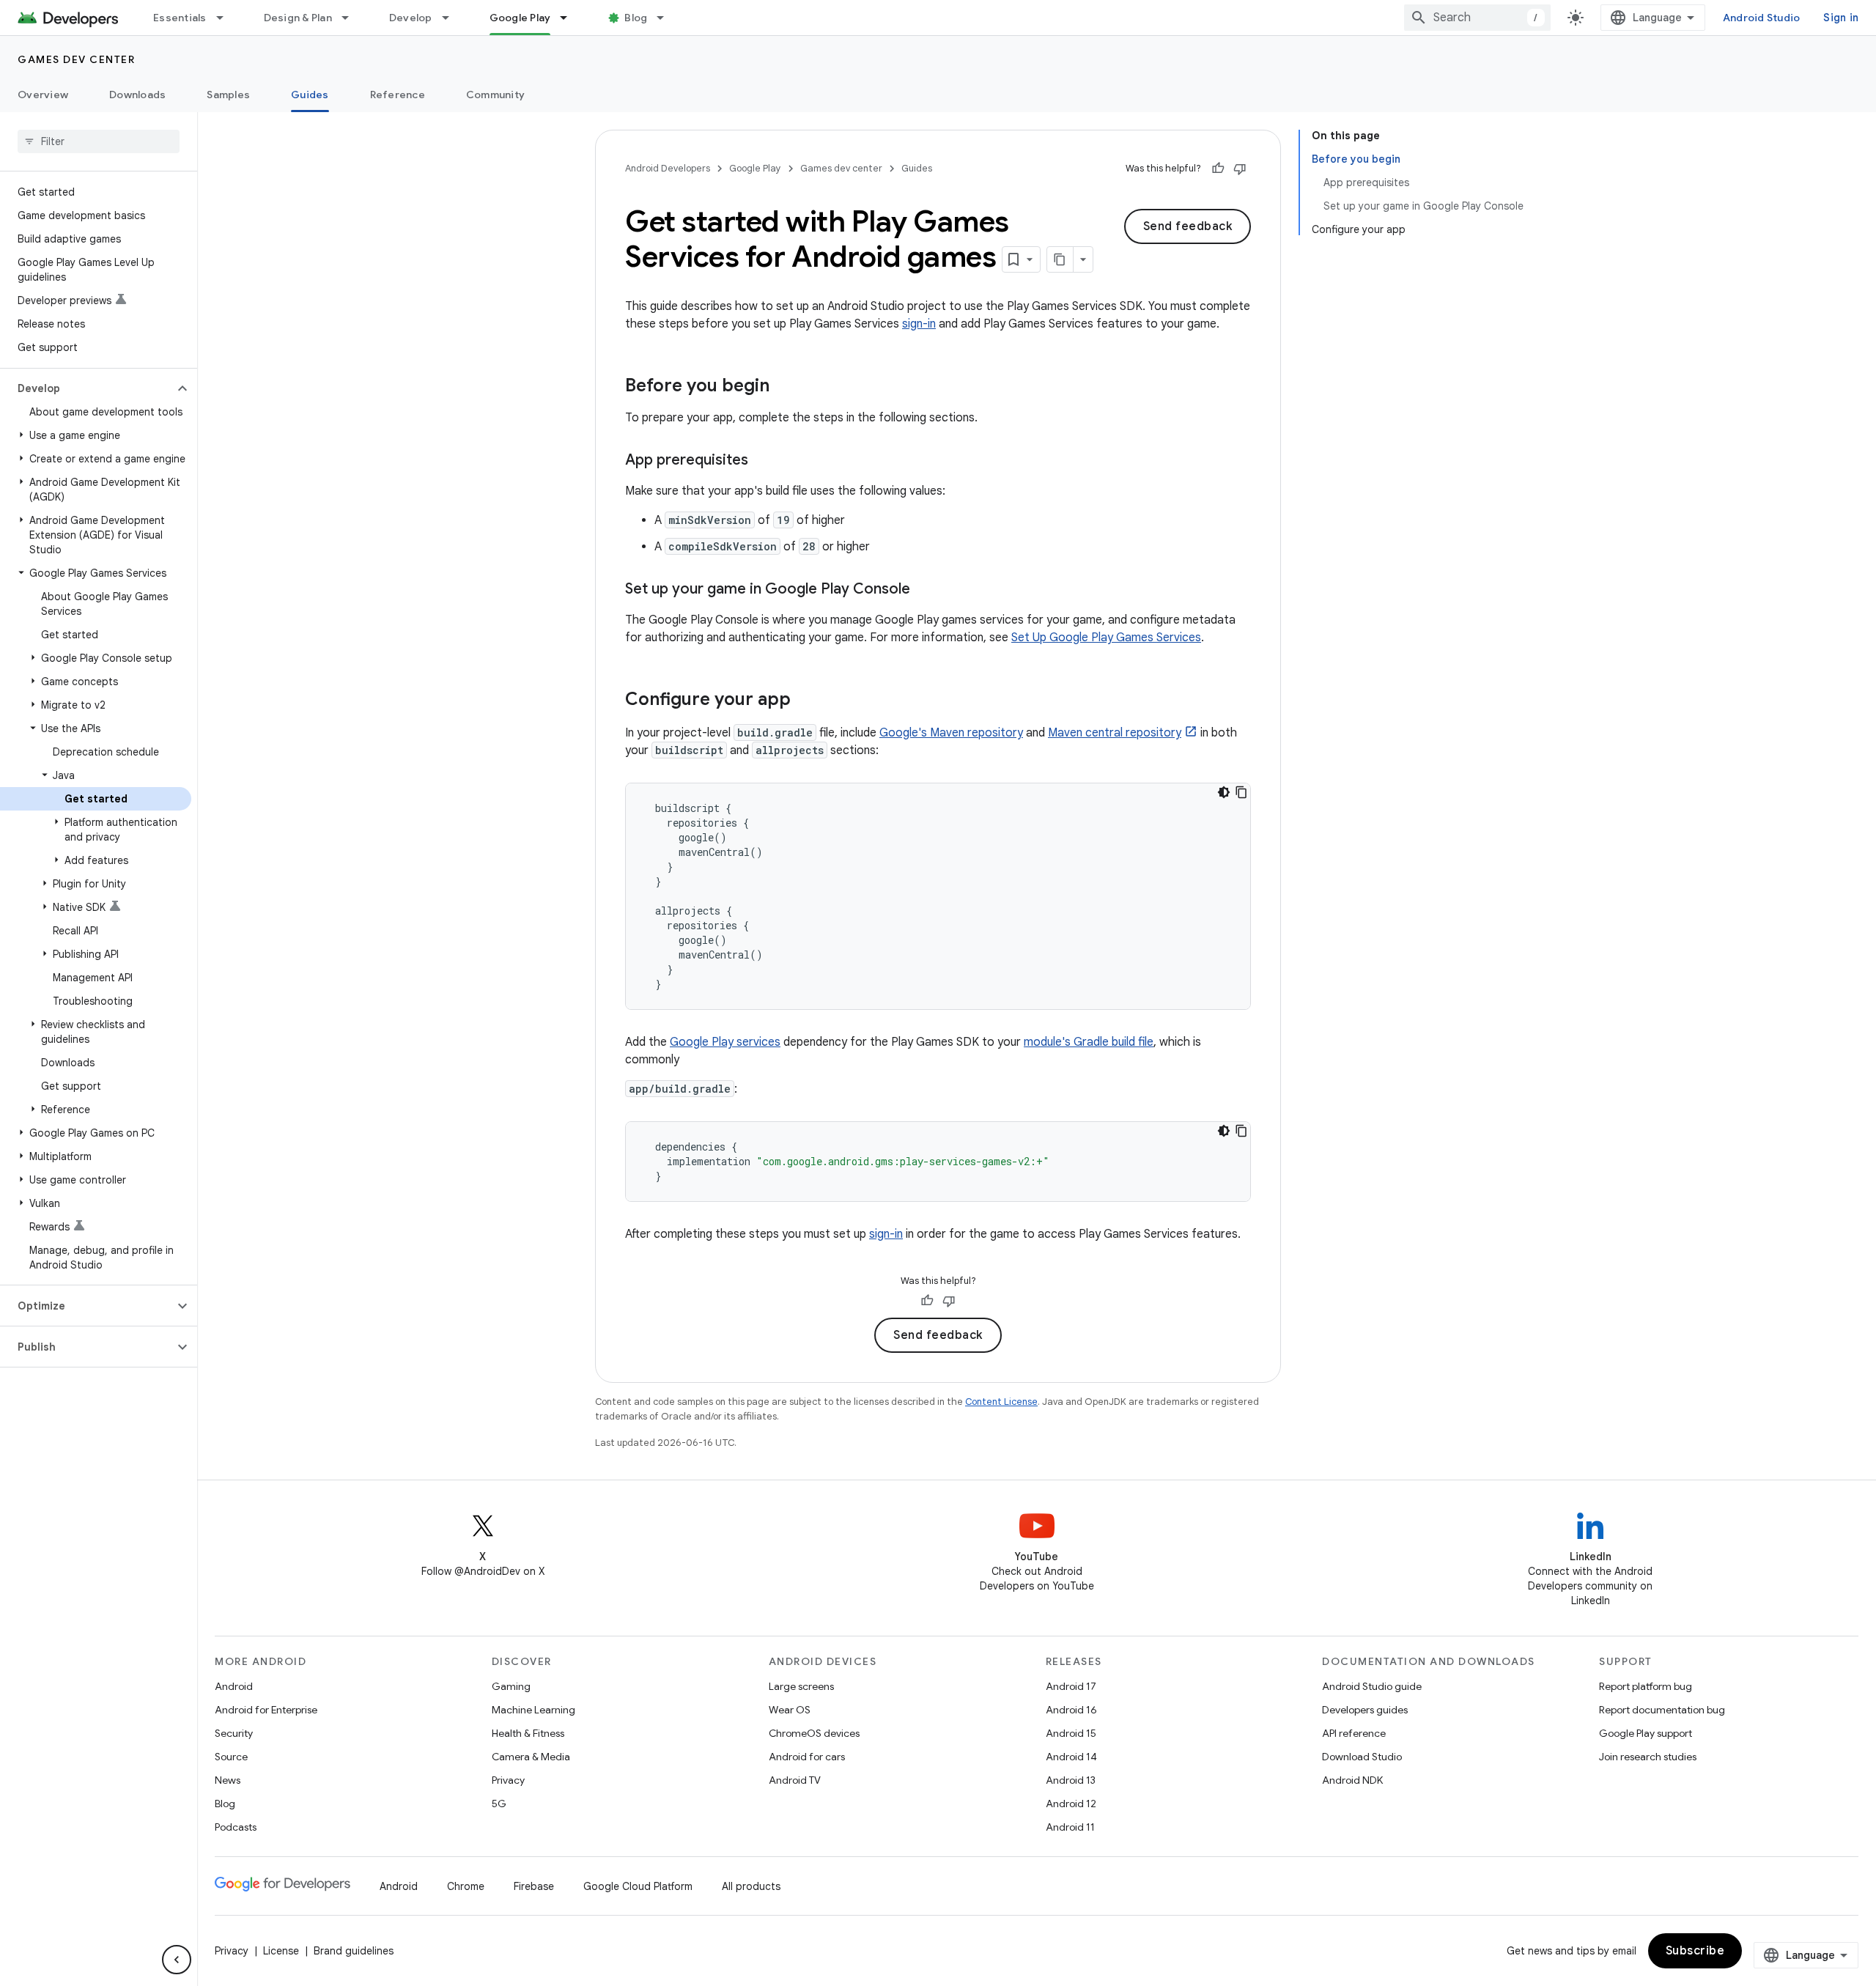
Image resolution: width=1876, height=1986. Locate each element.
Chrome (466, 1886)
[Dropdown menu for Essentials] (226, 18)
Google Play (520, 18)
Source (231, 1757)
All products (751, 1886)
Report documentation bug (1662, 1710)
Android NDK (1352, 1780)
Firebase (534, 1886)
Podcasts (236, 1827)
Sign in (1841, 18)
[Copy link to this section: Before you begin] (784, 387)
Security (234, 1733)
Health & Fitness (528, 1733)
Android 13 (1071, 1780)
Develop (411, 18)
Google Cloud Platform (638, 1886)
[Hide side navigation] (177, 1960)
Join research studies (1648, 1757)
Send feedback (1188, 226)
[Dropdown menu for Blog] (667, 18)
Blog (636, 18)
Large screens (801, 1686)
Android (234, 1686)
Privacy (508, 1780)
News (228, 1780)
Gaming (511, 1686)
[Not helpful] (1240, 169)
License (281, 1951)
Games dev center (76, 59)
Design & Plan (298, 18)
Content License (1001, 1402)
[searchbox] (99, 141)
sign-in (919, 324)
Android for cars (807, 1757)
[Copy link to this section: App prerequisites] (763, 461)
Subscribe (1695, 1951)
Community (495, 95)
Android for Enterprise (266, 1710)
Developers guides (1365, 1710)
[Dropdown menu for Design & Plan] (352, 18)
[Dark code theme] (1224, 792)
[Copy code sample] (1241, 792)
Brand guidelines (354, 1951)
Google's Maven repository (951, 733)
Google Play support (1646, 1733)
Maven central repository (1115, 733)
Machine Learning (533, 1710)
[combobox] (1477, 18)
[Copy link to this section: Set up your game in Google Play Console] (925, 590)
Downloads (137, 95)
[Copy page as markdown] (1060, 259)
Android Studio (1762, 18)
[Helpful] (1218, 169)
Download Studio (1362, 1757)
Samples (228, 95)
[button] (87, 388)
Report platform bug (1646, 1686)
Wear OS (790, 1710)
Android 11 (1070, 1827)
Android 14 (1071, 1757)
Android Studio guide (1372, 1686)
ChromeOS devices (814, 1733)
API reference (1354, 1733)
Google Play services (725, 1042)
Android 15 (1071, 1733)
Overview (43, 95)
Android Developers (668, 168)
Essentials (180, 18)
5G (499, 1804)
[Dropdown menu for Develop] (452, 18)
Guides (310, 95)
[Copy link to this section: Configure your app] (805, 701)
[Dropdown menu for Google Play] (570, 18)
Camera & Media (531, 1757)
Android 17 (1071, 1686)
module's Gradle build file (1089, 1042)
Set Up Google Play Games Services (1106, 638)
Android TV (795, 1780)
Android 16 (1071, 1710)
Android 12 (1071, 1804)
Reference (398, 95)
